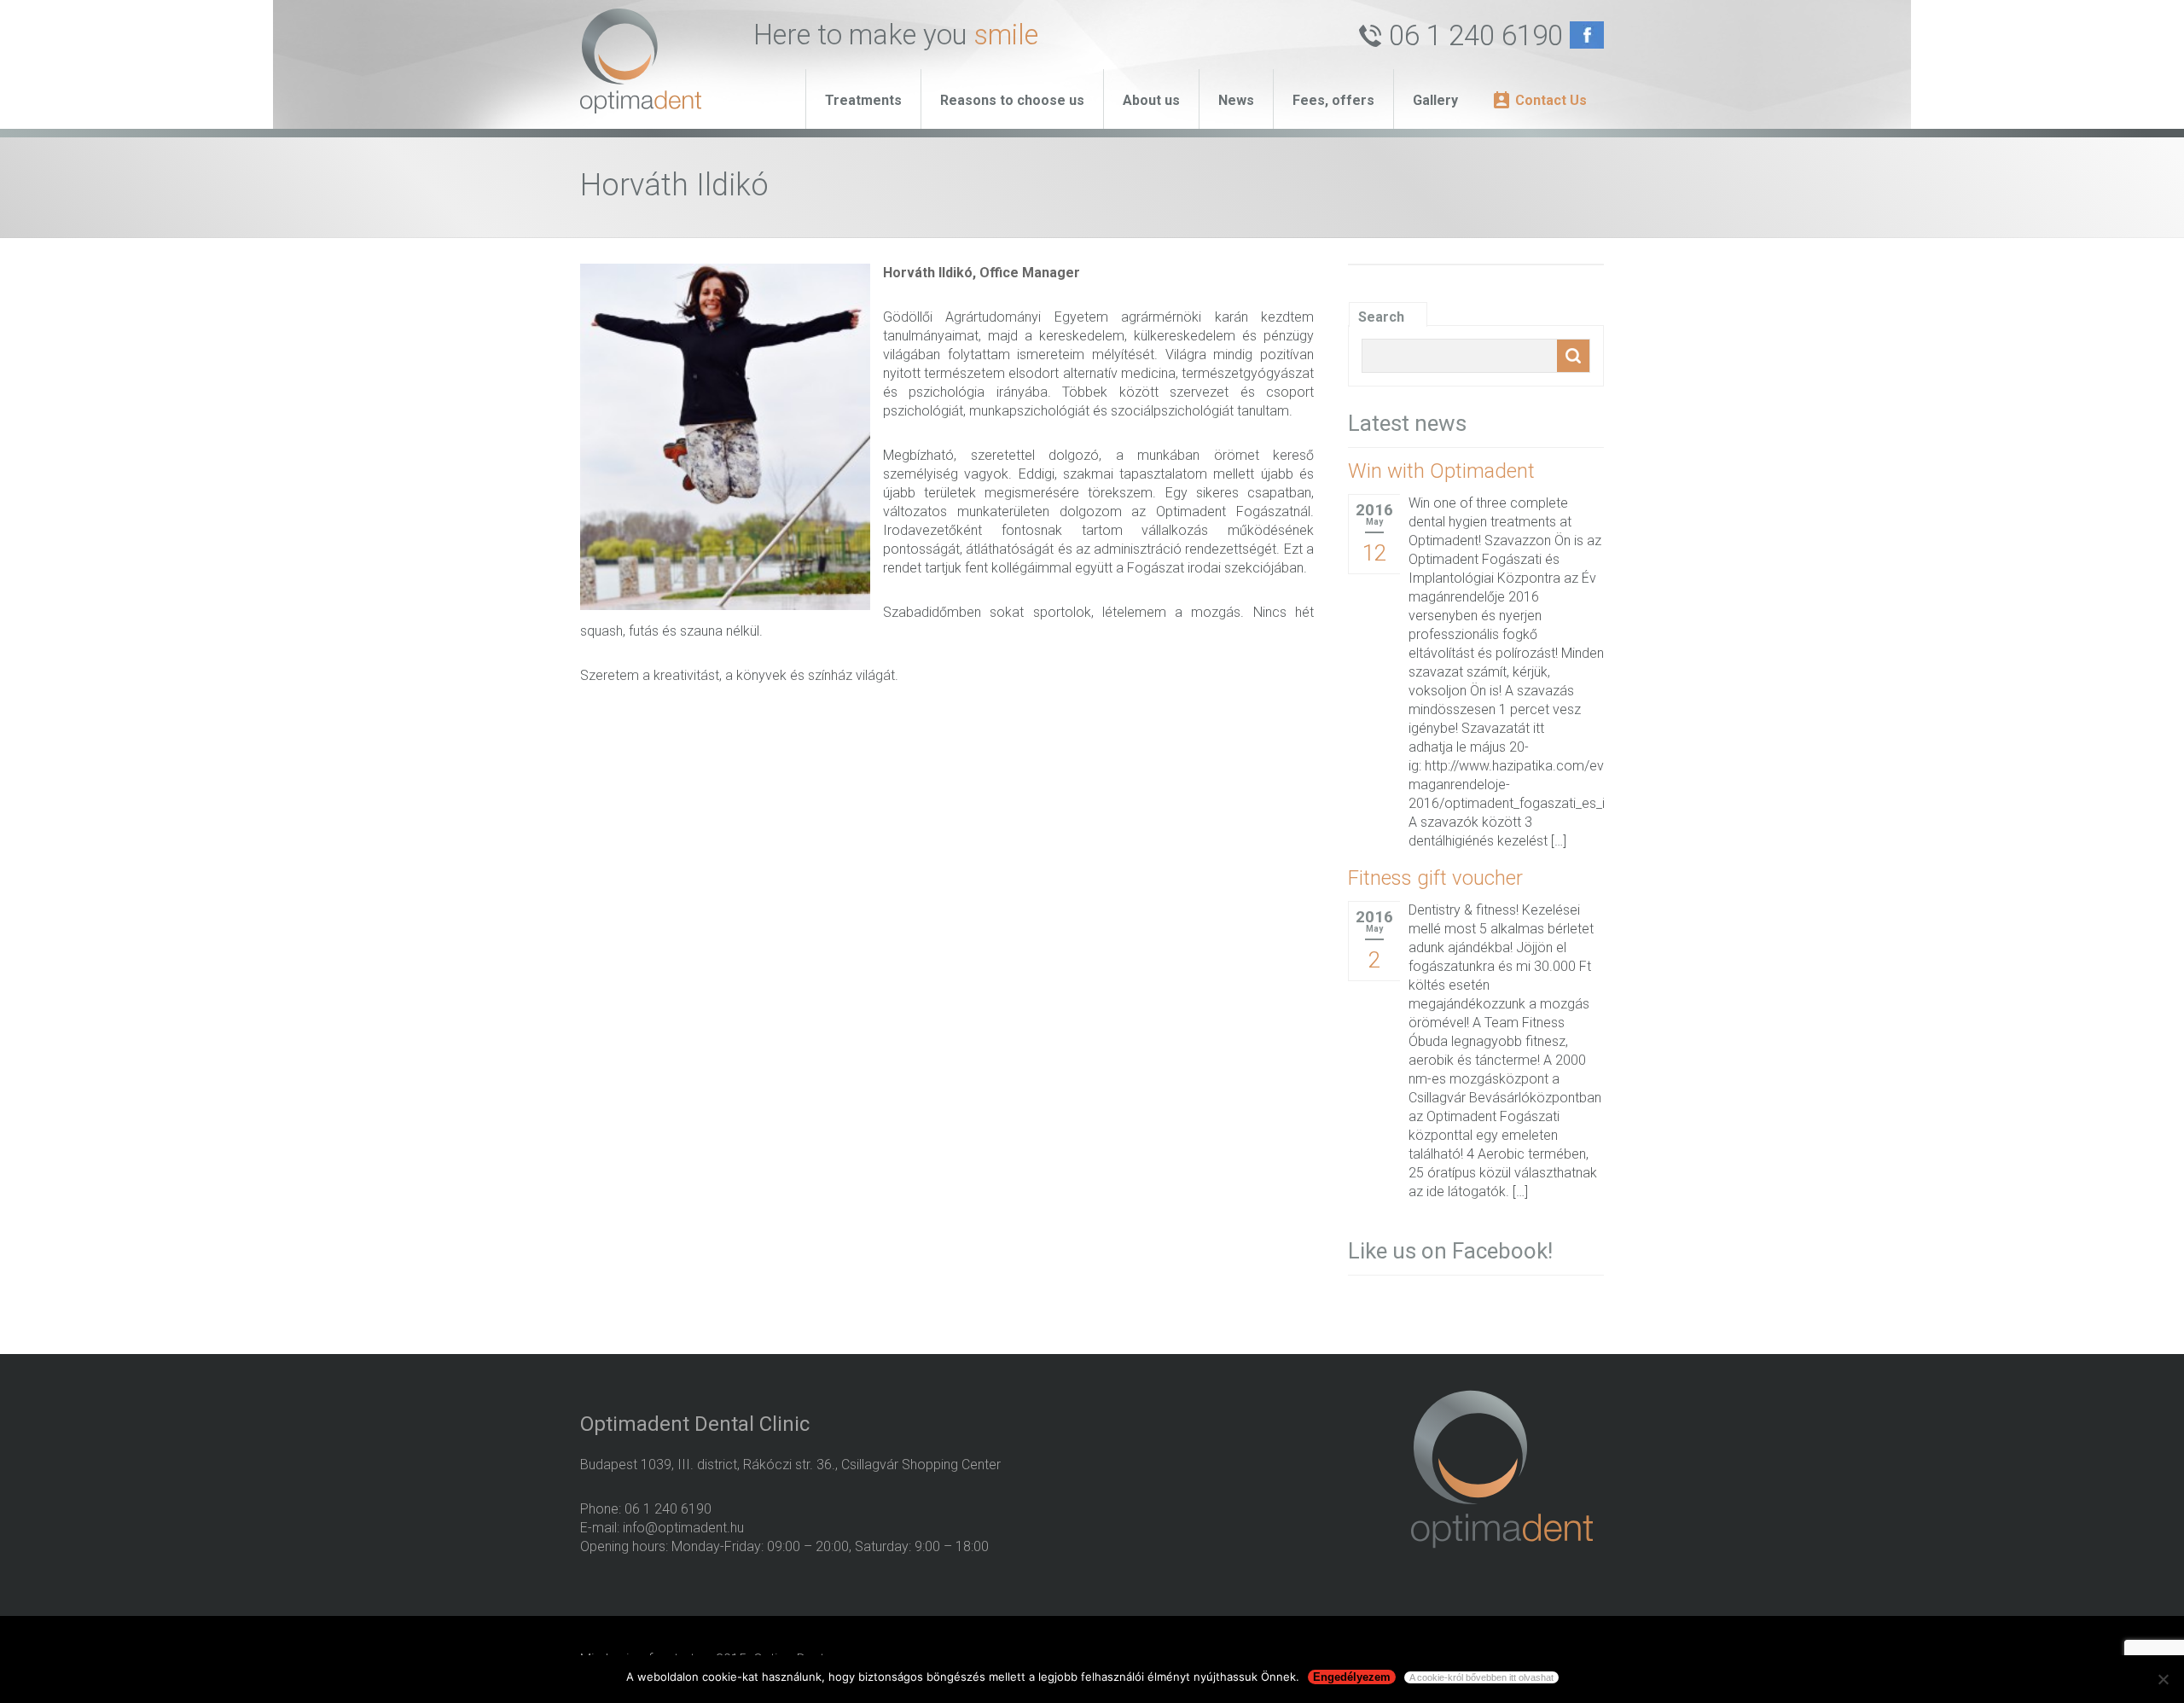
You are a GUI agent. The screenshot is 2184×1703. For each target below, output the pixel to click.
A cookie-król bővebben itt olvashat (1481, 1677)
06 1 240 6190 (1476, 35)
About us (1151, 100)
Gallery (1435, 100)
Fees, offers (1333, 100)
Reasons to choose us (1012, 100)
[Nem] (2163, 1679)
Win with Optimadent (1441, 471)
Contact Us (1551, 100)
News (1236, 100)
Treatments (863, 100)
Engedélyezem (1352, 1677)
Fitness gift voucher (1435, 878)
